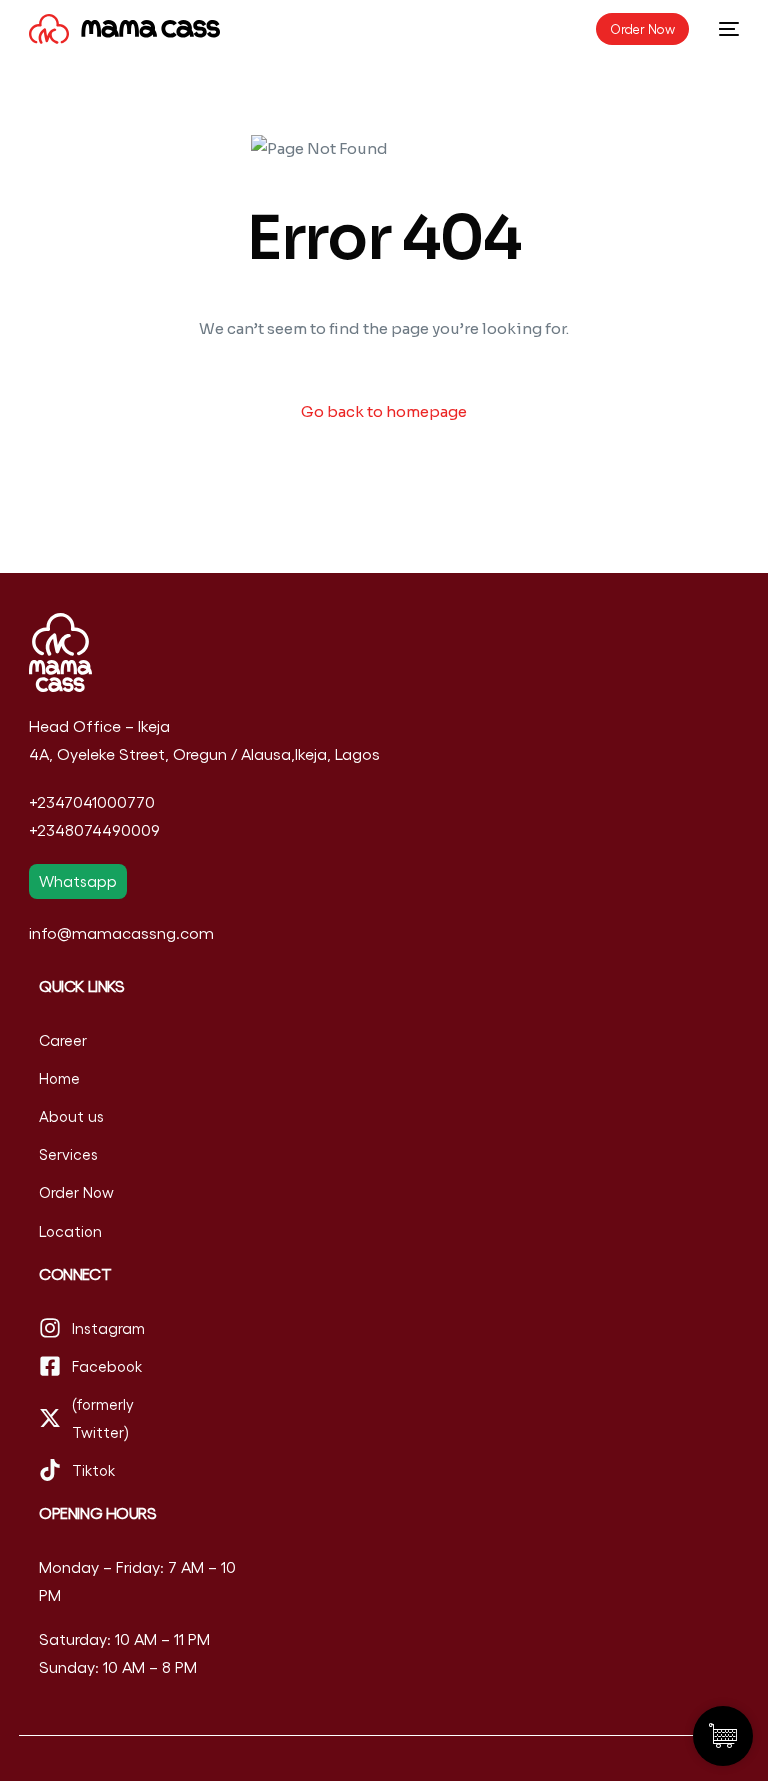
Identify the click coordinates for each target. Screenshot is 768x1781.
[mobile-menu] (724, 29)
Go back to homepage (384, 411)
